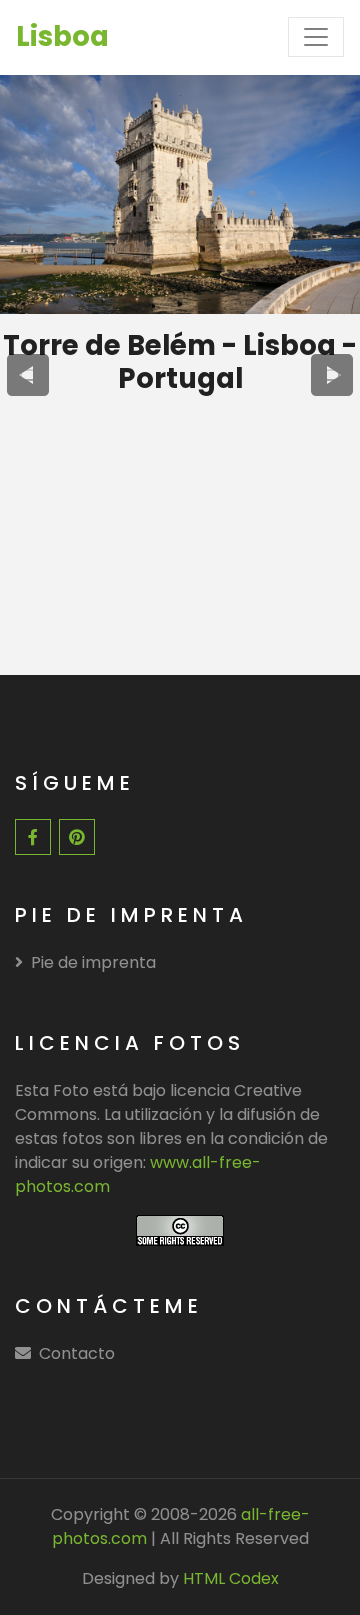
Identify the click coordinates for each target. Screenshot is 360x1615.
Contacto (77, 1353)
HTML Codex (231, 1578)
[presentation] (28, 375)
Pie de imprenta (93, 962)
